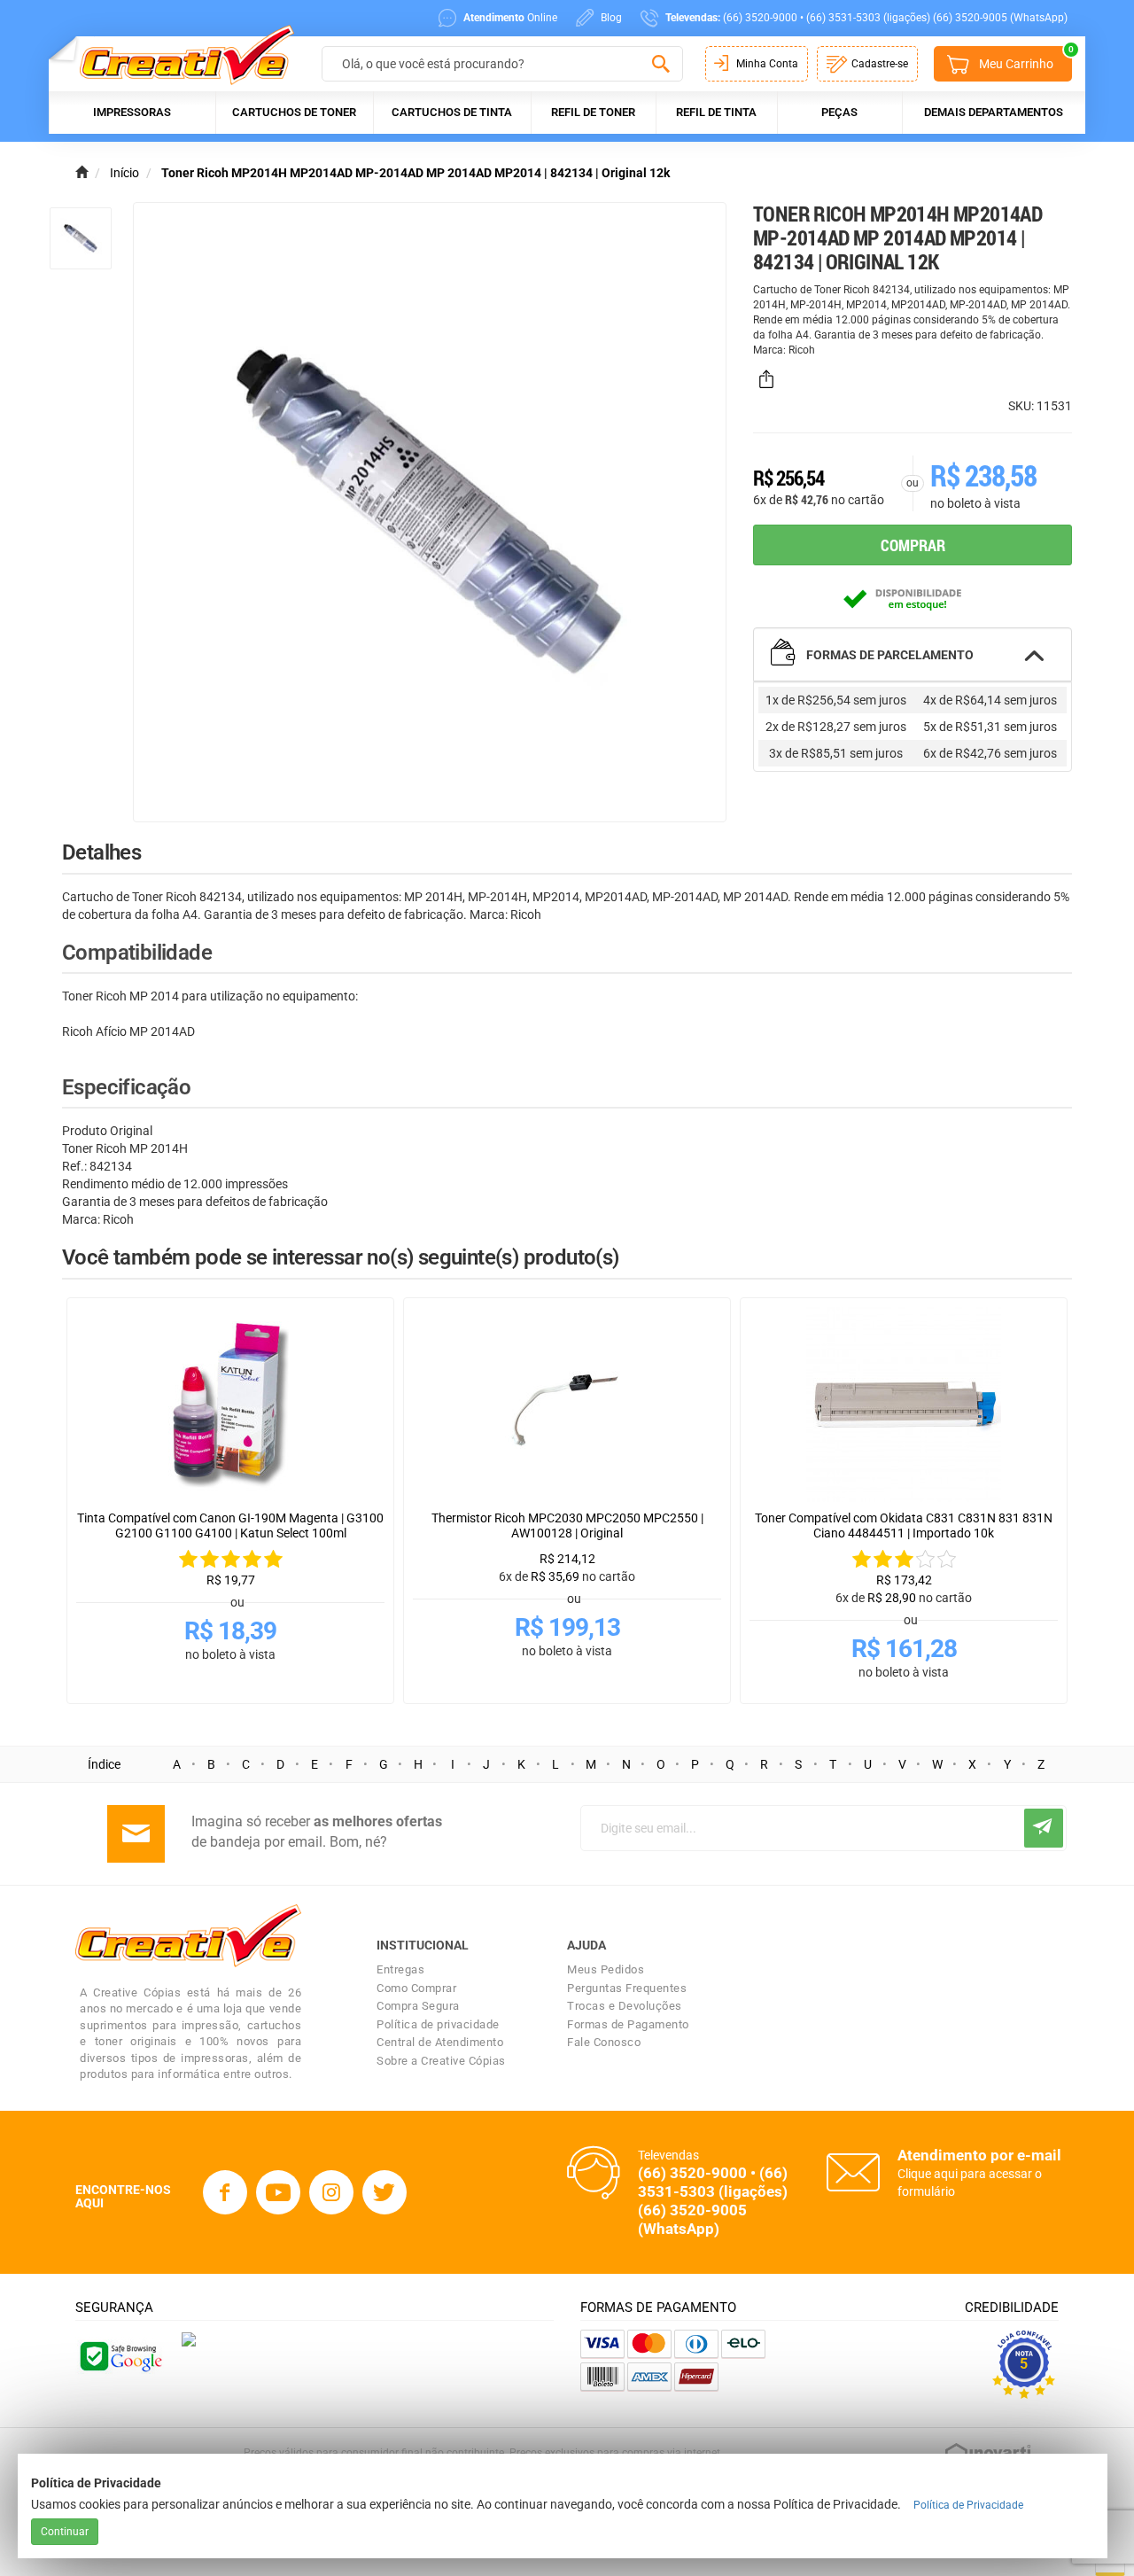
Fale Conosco (604, 2042)
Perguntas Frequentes (627, 1988)
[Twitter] (384, 2192)
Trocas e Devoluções (625, 2006)
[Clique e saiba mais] (189, 2339)
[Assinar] (1044, 1828)
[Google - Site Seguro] (120, 2354)
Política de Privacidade (968, 2505)
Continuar (65, 2532)
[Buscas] (660, 65)
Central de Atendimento (440, 2042)
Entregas (400, 1969)
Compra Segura (418, 2006)
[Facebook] (225, 2192)
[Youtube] (278, 2192)
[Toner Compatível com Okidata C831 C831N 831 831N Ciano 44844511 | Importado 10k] (904, 1405)
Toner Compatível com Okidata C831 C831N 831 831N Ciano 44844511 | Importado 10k (904, 1525)
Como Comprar (416, 1988)
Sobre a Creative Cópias (441, 2061)
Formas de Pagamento (628, 2024)
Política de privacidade (438, 2024)
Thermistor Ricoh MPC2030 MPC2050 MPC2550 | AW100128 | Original (567, 1525)
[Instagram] (331, 2192)
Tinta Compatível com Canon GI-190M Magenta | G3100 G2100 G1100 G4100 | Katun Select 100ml (230, 1525)
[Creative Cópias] (179, 54)
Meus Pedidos (606, 1969)
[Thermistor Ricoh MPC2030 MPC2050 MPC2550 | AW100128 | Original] (567, 1405)
